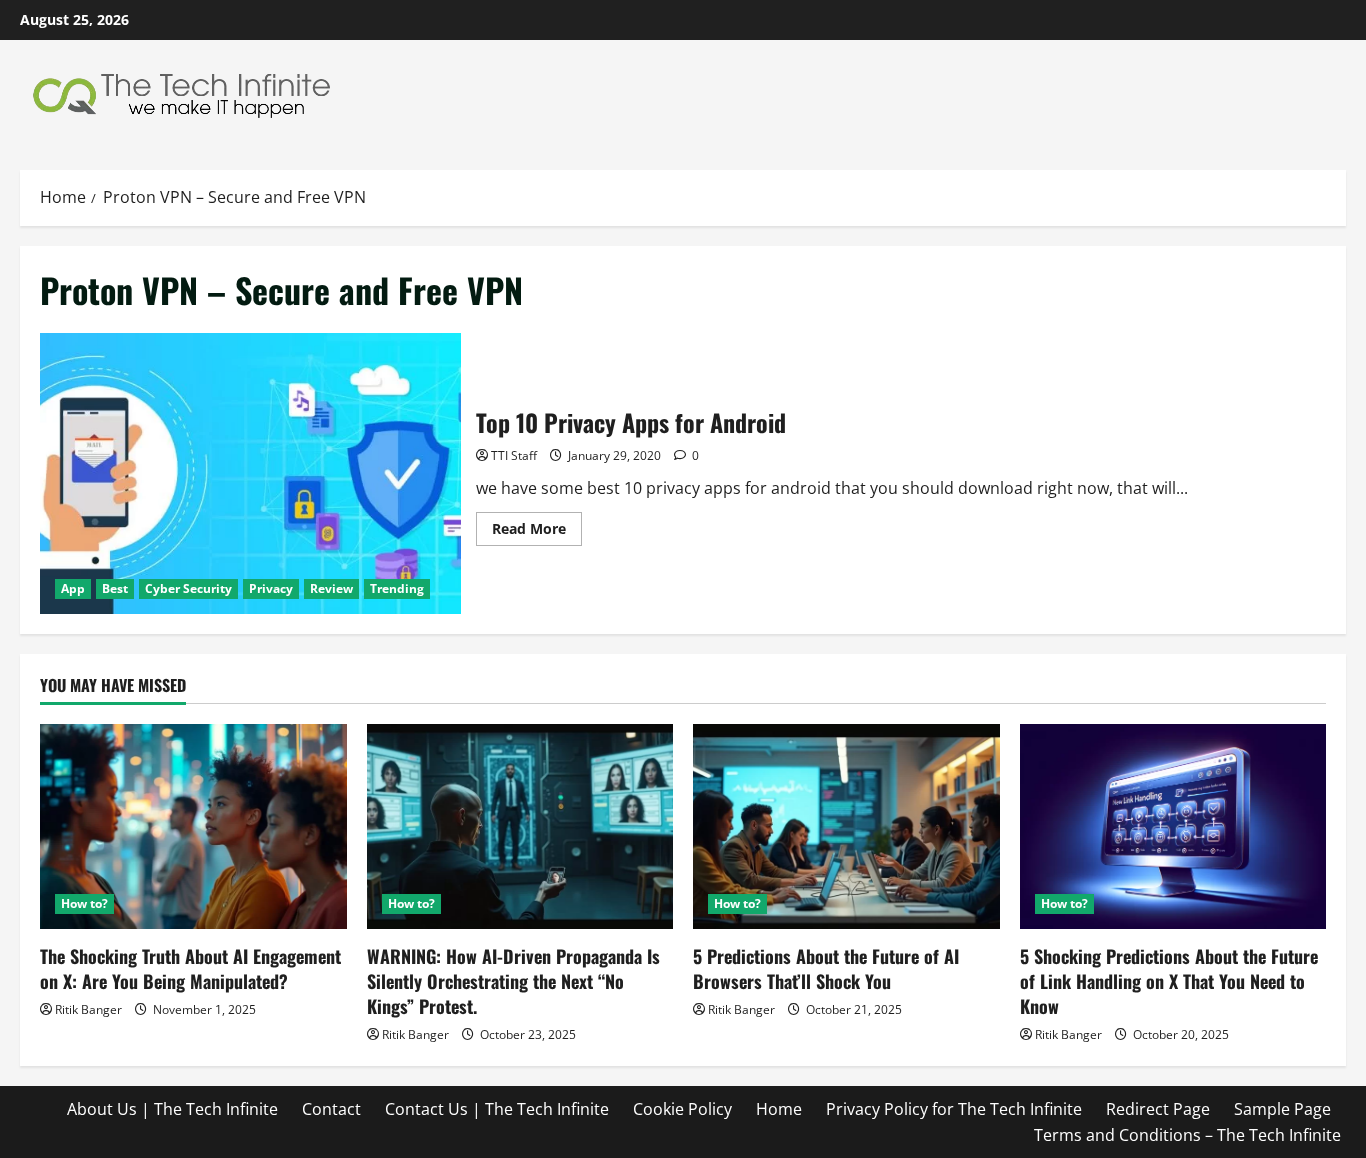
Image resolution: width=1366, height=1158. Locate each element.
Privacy (271, 588)
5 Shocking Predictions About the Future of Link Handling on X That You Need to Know (1169, 981)
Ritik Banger (88, 1009)
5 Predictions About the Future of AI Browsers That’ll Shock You (826, 968)
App (73, 588)
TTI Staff (514, 455)
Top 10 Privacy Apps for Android (250, 473)
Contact (331, 1109)
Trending (397, 588)
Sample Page (1282, 1109)
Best (115, 588)
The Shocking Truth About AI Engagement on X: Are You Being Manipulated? (190, 968)
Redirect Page (1158, 1109)
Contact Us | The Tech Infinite (497, 1109)
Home (779, 1109)
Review (331, 588)
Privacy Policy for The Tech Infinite (954, 1109)
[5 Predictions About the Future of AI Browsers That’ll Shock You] (846, 826)
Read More (537, 532)
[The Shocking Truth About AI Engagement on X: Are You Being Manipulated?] (193, 826)
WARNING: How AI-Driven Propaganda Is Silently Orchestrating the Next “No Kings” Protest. (513, 981)
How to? (84, 903)
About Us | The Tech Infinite (172, 1109)
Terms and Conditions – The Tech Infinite (1187, 1135)
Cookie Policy (682, 1109)
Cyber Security (188, 588)
